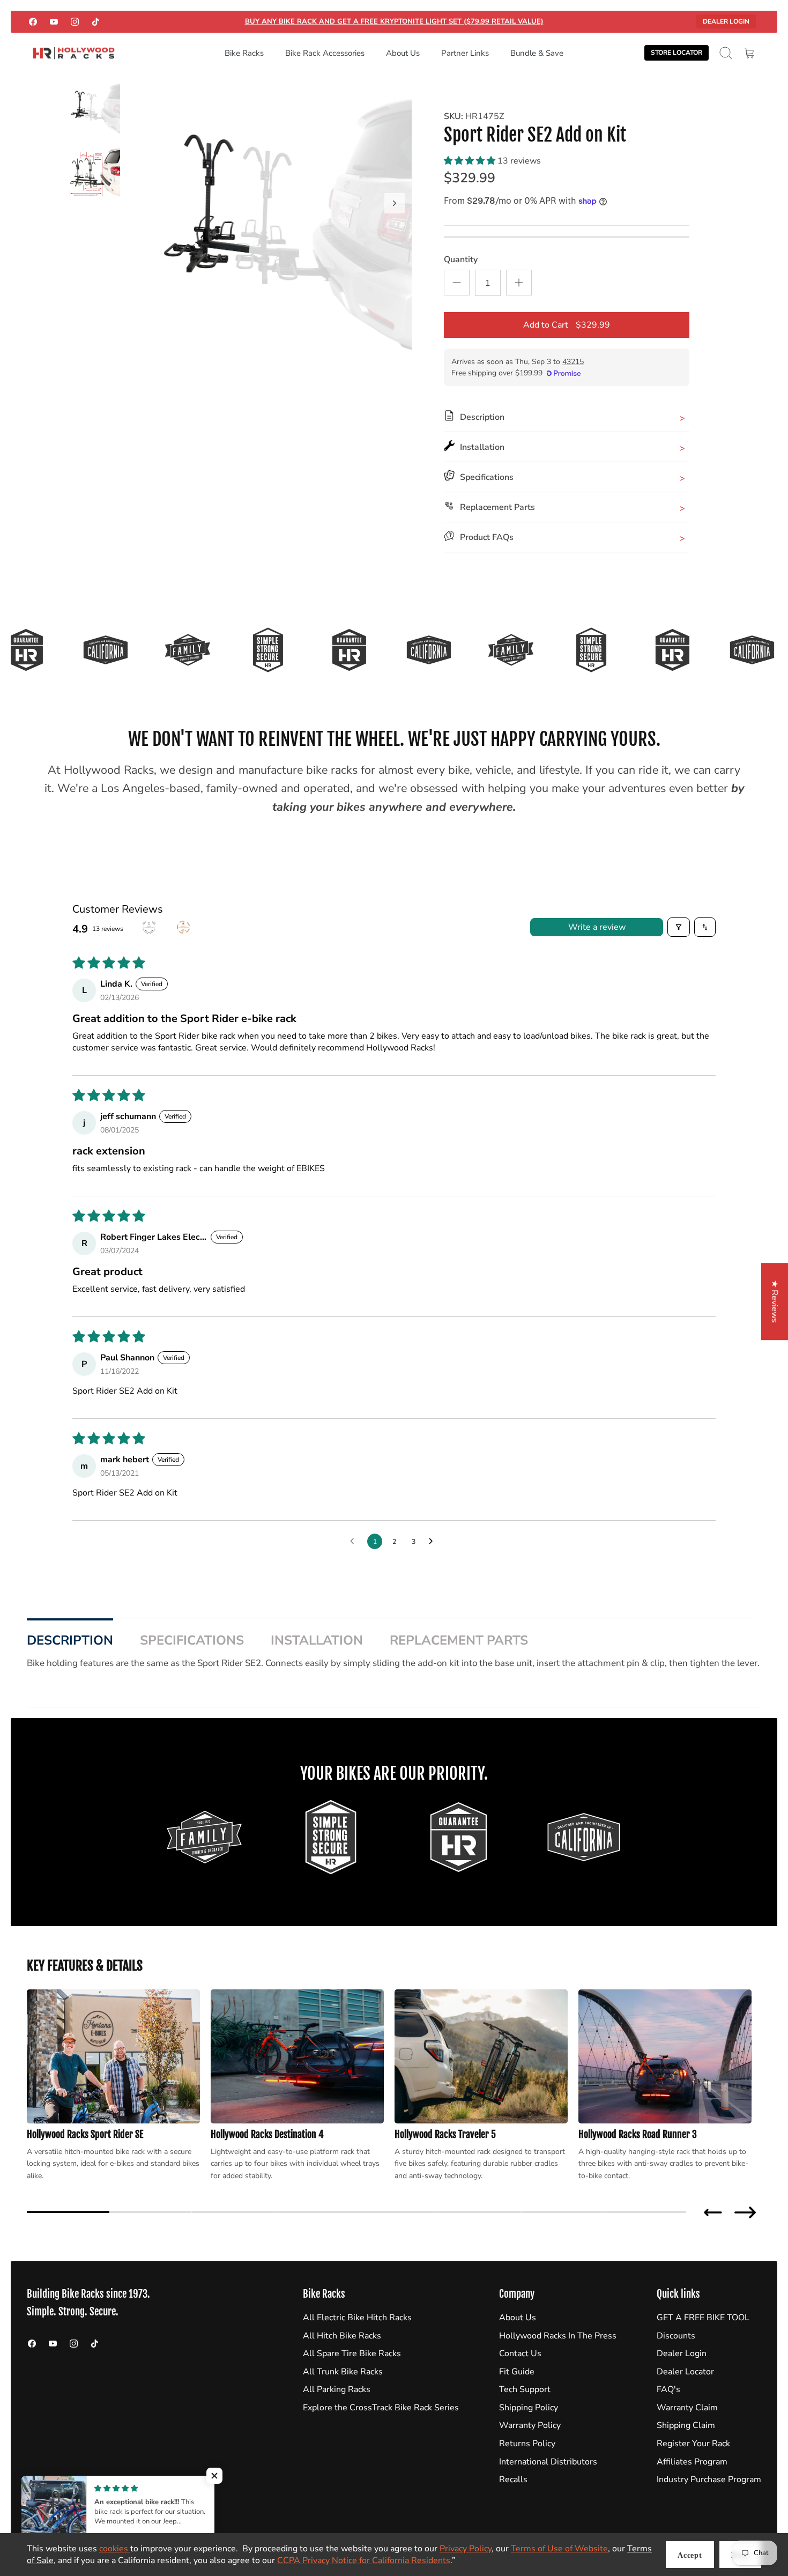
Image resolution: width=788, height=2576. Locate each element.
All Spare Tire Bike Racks (352, 2353)
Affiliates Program (692, 2462)
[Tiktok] (96, 22)
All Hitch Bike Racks (342, 2336)
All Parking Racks (337, 2389)
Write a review (597, 927)
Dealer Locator (685, 2372)
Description (70, 1640)
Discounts (676, 2336)
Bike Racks (244, 53)
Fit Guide (517, 2372)
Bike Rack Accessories (325, 53)
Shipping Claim (686, 2425)
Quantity (461, 260)
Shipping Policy (529, 2408)
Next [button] (745, 2212)
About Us (403, 53)
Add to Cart (567, 325)
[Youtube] (54, 22)
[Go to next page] (434, 1542)
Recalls (513, 2479)
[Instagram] (75, 22)
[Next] (395, 203)
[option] (277, 215)
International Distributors (548, 2462)
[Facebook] (33, 22)
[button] (471, 161)
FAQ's (668, 2389)
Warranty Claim (687, 2408)
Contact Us (520, 2353)
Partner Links (465, 53)
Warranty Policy (530, 2425)
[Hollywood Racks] (74, 53)
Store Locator (677, 53)
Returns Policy (527, 2444)
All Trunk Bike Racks (343, 2372)
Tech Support (525, 2389)
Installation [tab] (317, 1640)
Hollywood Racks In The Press (558, 2336)
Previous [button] (713, 2212)
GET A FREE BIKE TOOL (703, 2318)
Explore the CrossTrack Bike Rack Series (381, 2408)
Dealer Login (726, 21)
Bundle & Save (537, 53)
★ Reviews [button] (775, 1301)
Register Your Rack (693, 2444)
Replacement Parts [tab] (459, 1640)
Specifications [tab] (192, 1640)
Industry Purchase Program (709, 2479)
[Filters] (679, 927)
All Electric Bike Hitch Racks (357, 2318)
